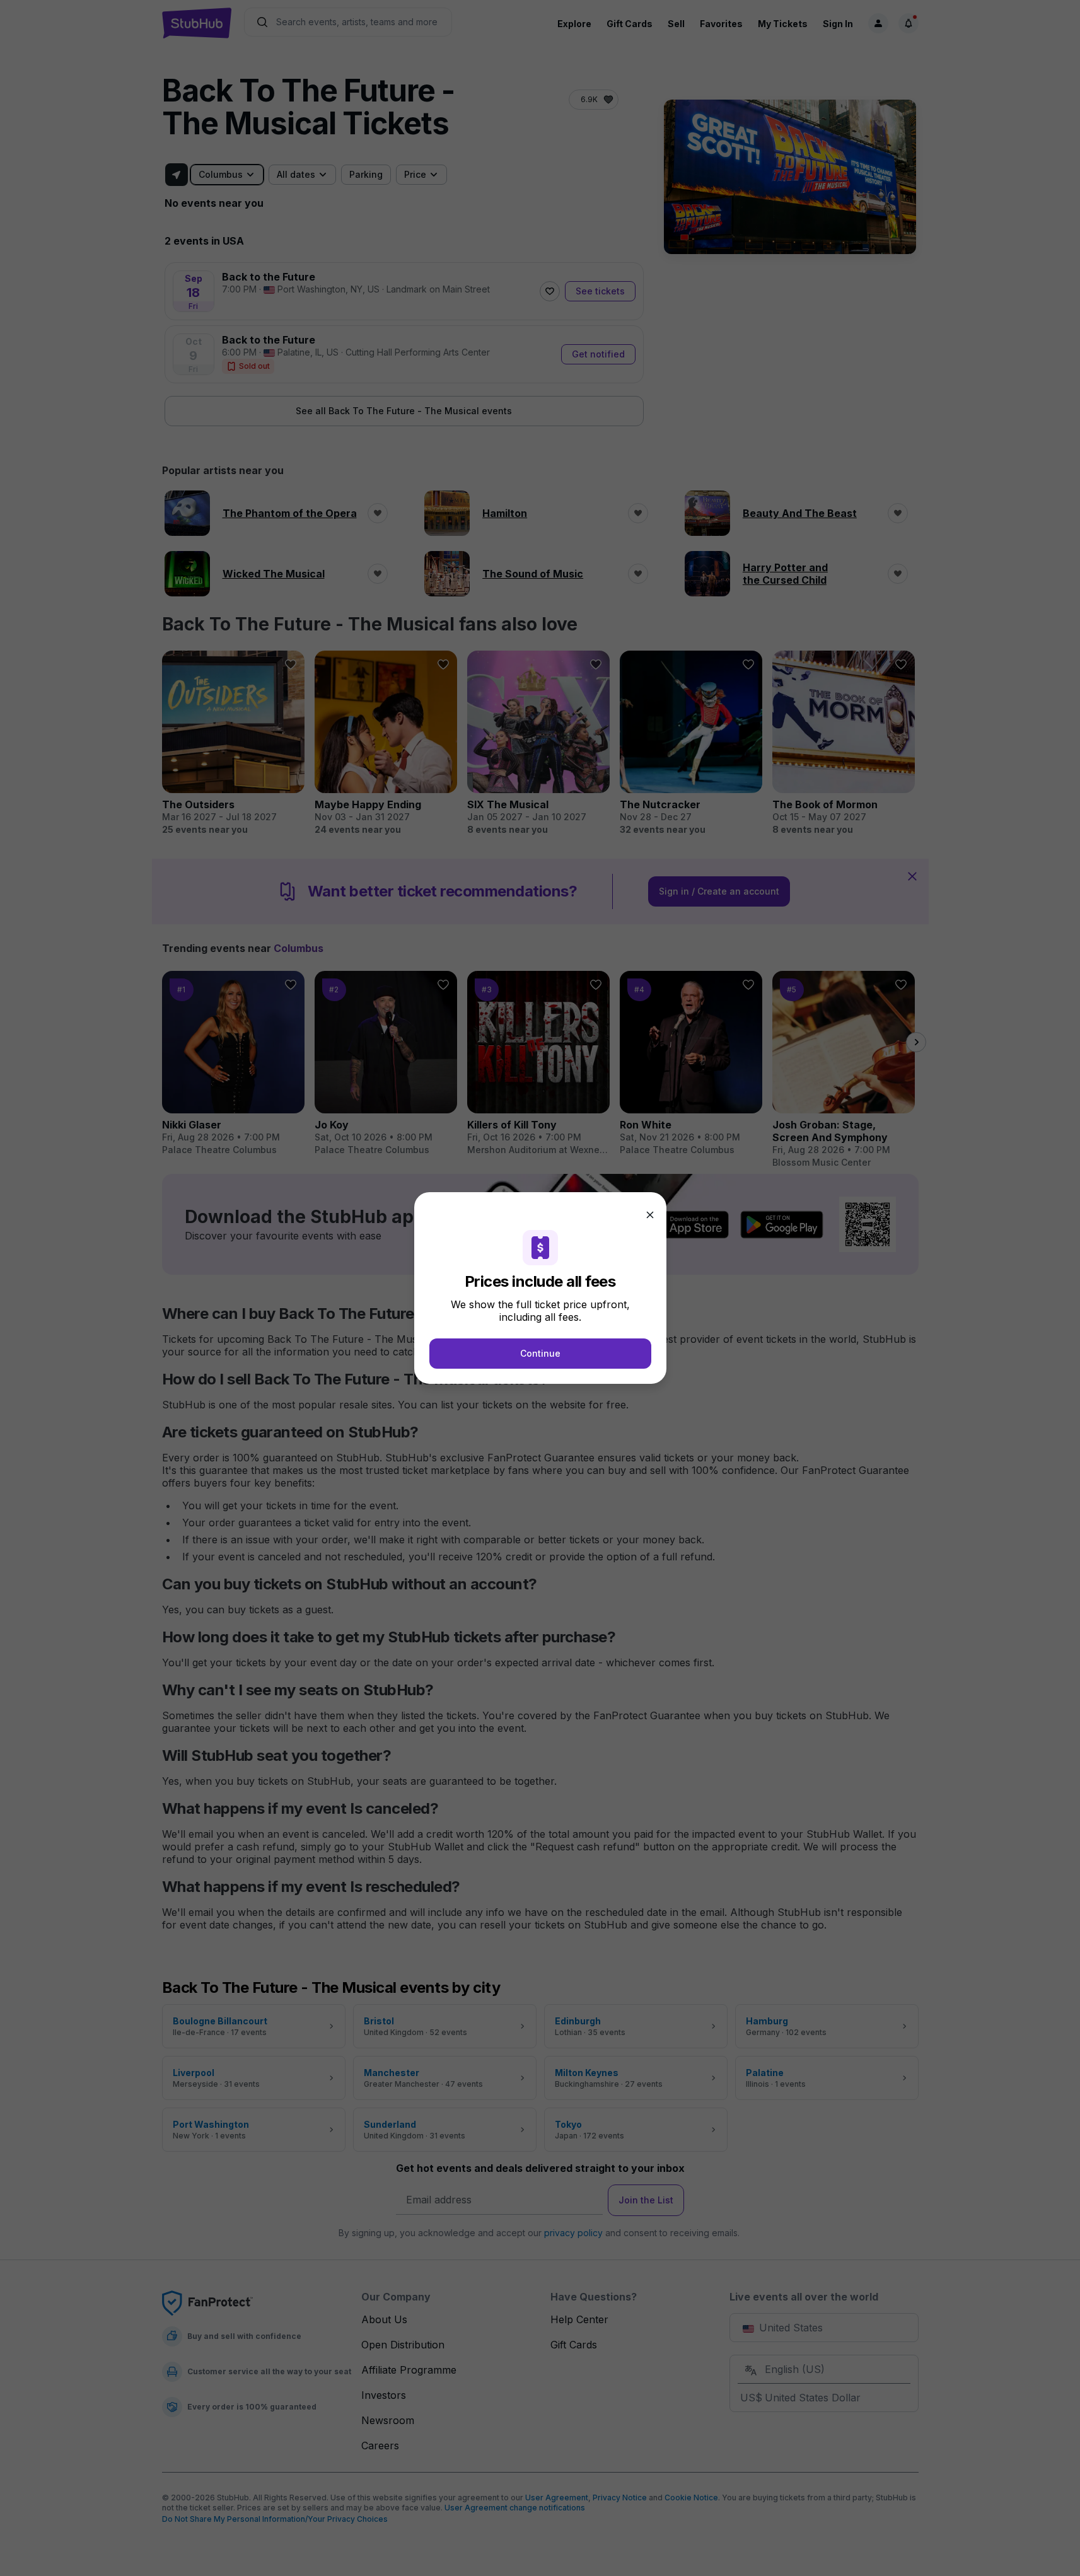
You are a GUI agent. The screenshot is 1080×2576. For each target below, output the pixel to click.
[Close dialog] (650, 1215)
